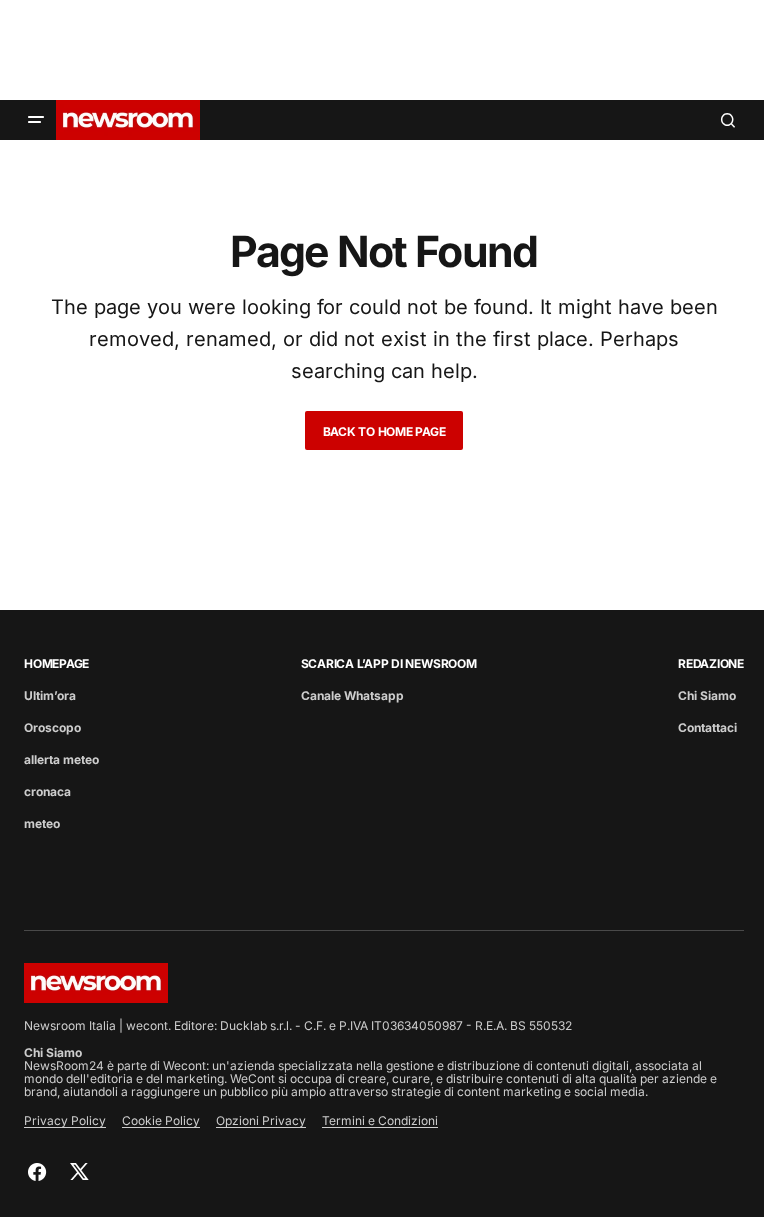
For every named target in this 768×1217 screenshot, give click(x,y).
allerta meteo (61, 759)
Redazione (711, 663)
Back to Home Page (384, 431)
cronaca (47, 791)
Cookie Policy (161, 1120)
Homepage (56, 663)
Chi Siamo (707, 695)
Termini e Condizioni (380, 1120)
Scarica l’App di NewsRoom (389, 663)
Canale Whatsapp (352, 695)
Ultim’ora (50, 695)
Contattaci (707, 727)
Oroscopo (52, 727)
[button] (36, 120)
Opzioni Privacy (261, 1120)
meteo (42, 823)
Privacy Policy (65, 1120)
